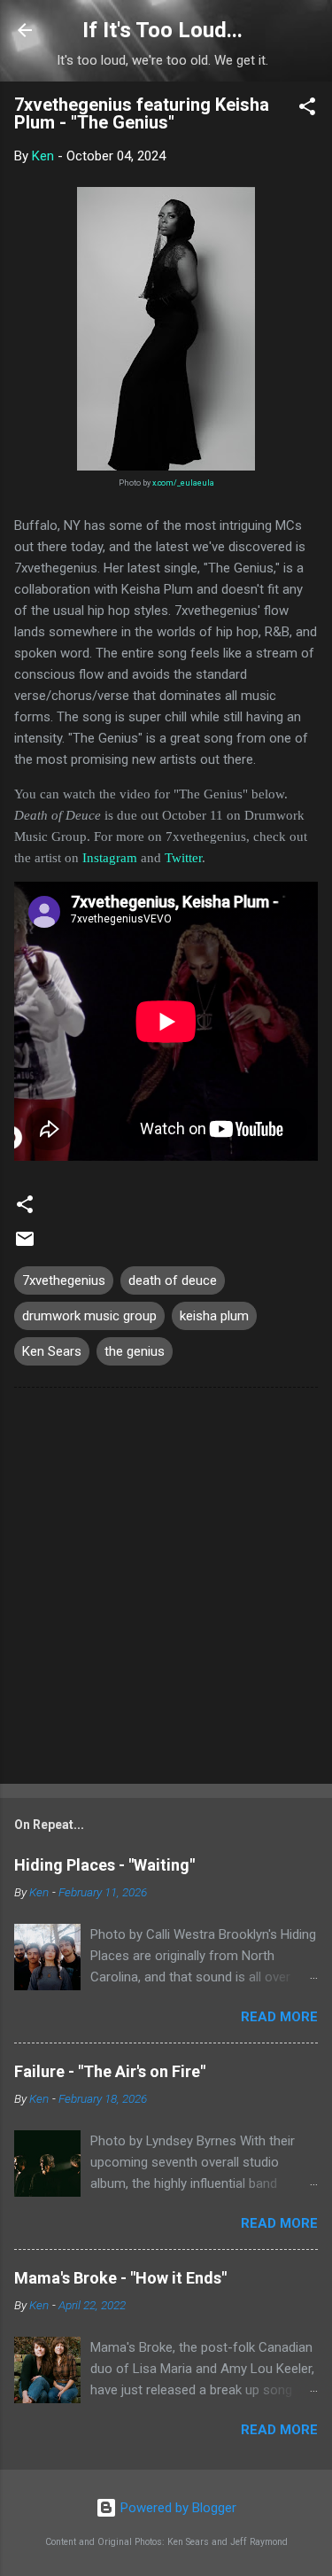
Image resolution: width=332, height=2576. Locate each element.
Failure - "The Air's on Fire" (110, 2071)
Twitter (183, 858)
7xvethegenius (64, 1280)
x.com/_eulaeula (183, 483)
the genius (135, 1351)
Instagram (110, 858)
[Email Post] (25, 1245)
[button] (307, 109)
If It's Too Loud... (162, 30)
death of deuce (173, 1280)
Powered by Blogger (177, 2508)
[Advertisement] (166, 1589)
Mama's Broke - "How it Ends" (120, 2278)
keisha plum (214, 1316)
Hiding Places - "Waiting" (104, 1865)
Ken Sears (52, 1351)
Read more (279, 2017)
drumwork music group (89, 1316)
